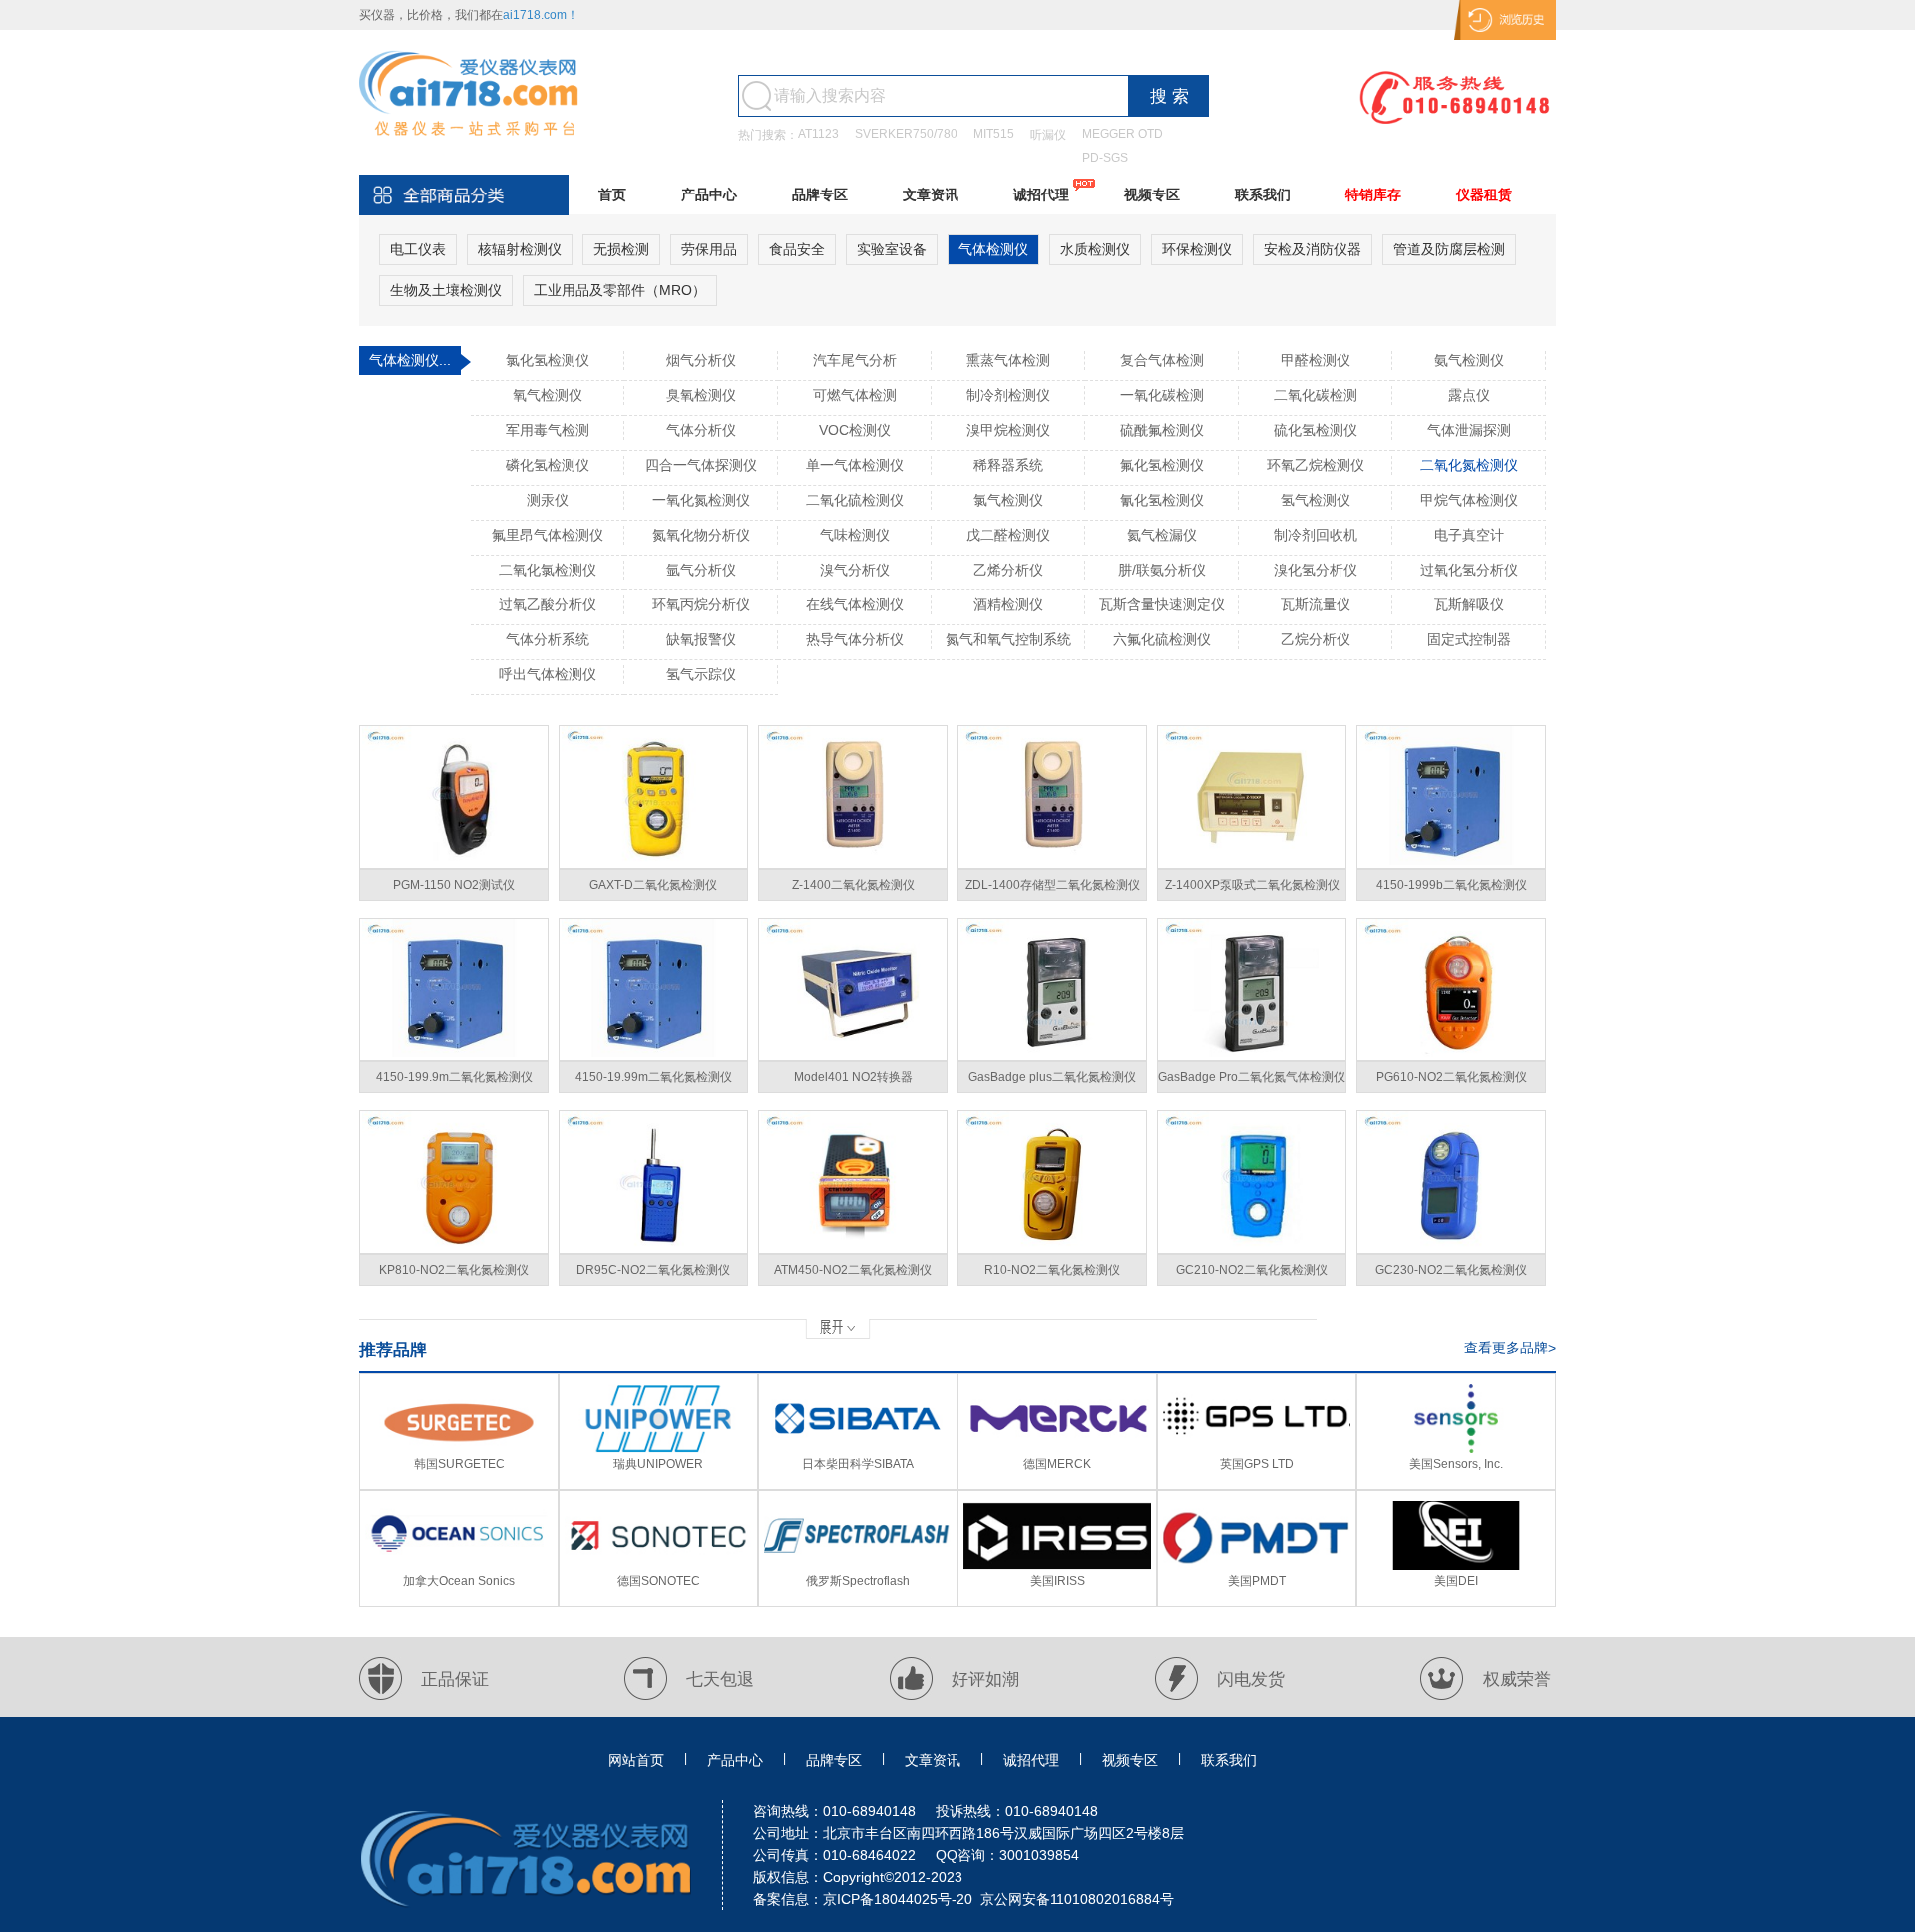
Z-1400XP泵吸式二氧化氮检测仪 (1252, 885)
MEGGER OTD (1123, 134)
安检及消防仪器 (1313, 249)
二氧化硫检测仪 (855, 500)
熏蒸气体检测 (1008, 360)
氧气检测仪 (548, 395)
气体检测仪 (993, 249)
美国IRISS (1058, 1581)
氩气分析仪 (701, 570)
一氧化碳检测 (1162, 395)
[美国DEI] (1456, 1566)
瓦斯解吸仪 (1469, 604)
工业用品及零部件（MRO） (620, 290)
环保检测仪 (1197, 249)
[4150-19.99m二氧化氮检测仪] (653, 989)
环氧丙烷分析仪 (701, 604)
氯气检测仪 (1008, 500)
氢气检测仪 (1316, 500)
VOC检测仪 (855, 430)
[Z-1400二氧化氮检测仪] (853, 797)
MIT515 (994, 134)
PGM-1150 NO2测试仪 (454, 885)
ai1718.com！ (541, 15)
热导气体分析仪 (855, 639)
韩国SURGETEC (459, 1464)
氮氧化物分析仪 (701, 535)
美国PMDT (1257, 1581)
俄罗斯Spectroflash (858, 1581)
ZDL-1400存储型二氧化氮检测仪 (1053, 885)
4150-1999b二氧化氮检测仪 (1452, 885)
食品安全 (797, 249)
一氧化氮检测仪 (701, 500)
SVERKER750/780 (906, 134)
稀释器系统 (1008, 465)
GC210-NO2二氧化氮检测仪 (1252, 1270)
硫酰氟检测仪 (1162, 430)
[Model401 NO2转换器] (853, 989)
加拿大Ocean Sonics (459, 1581)
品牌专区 (820, 194)
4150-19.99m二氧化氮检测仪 (654, 1077)
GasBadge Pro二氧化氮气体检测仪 (1252, 1077)
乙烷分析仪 (1316, 639)
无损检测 (621, 249)
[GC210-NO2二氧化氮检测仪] (1252, 1182)
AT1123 (818, 134)
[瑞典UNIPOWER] (658, 1449)
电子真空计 (1469, 535)
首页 (612, 194)
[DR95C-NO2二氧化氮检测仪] (653, 1182)
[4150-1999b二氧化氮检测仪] (1451, 797)
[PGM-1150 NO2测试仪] (454, 797)
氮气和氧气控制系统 (1008, 639)
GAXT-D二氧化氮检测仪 (653, 885)
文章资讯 (931, 194)
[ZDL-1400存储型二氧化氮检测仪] (1052, 797)
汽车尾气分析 (855, 360)
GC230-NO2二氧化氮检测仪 (1451, 1270)
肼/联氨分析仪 (1162, 570)
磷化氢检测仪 (548, 465)
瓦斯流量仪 (1316, 604)
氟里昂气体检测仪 (548, 535)
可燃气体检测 (855, 395)
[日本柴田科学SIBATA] (858, 1449)
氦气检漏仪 (1162, 535)
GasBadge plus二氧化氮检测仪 (1052, 1077)
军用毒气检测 (548, 430)
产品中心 (709, 194)
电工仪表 (418, 249)
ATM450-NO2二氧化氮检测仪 (853, 1270)
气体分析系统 (548, 639)
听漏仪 (1048, 135)
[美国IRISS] (1057, 1566)
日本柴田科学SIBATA (858, 1464)
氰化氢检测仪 (1162, 500)
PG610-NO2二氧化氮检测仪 (1452, 1077)
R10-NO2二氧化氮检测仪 (1052, 1270)
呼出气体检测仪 (548, 674)
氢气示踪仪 (701, 674)
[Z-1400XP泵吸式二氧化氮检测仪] (1252, 797)
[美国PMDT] (1257, 1566)
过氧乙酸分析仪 (548, 604)
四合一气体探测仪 (701, 465)
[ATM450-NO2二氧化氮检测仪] (853, 1182)
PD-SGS (1105, 158)
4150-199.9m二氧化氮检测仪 (454, 1077)
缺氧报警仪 (701, 639)
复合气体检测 (1162, 360)
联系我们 (1263, 194)
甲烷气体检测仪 (1469, 500)
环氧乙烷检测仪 (1316, 465)
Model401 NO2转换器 (853, 1077)
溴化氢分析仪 (1316, 570)
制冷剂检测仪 (1008, 395)
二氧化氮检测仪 (1469, 465)
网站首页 (636, 1760)
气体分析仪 (701, 430)
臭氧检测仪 (701, 395)
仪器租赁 (1484, 194)
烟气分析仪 (701, 360)
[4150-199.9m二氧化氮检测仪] (454, 989)
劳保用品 (709, 249)
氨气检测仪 (1469, 360)
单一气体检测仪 (855, 465)
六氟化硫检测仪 (1162, 639)
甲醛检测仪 (1316, 360)
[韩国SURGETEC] (459, 1449)
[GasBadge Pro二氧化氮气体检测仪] (1252, 989)
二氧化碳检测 (1316, 395)
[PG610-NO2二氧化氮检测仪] (1451, 989)
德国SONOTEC (659, 1581)
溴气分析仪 (855, 570)
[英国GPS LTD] (1257, 1449)
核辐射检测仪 (520, 249)
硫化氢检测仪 (1316, 430)
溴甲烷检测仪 (1008, 430)
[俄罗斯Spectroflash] (858, 1566)
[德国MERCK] (1057, 1449)
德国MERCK (1057, 1464)
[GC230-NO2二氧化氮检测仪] (1451, 1182)
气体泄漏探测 (1469, 430)
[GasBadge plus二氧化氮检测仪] (1052, 989)
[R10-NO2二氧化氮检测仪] (1052, 1182)
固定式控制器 (1469, 639)
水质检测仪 (1095, 249)
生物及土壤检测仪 (446, 290)
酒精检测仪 (1008, 604)
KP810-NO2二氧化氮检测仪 (454, 1270)
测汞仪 (548, 500)
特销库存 (1373, 194)
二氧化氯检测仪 (548, 570)
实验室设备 (892, 249)
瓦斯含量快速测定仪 (1162, 604)
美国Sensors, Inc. (1456, 1464)
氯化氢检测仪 (548, 360)
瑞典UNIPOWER (658, 1464)
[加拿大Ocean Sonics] (459, 1566)
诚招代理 (1041, 194)
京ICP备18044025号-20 (898, 1899)
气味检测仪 (855, 535)
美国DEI (1456, 1581)
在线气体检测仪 (855, 604)
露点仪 (1469, 395)
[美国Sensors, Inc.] (1456, 1449)
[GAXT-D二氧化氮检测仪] (653, 797)
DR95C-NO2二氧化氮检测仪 (653, 1270)
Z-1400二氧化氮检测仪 (853, 885)
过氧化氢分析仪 (1469, 570)
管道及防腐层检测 (1449, 249)
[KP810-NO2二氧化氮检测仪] (454, 1182)
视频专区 (1152, 194)
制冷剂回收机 (1316, 535)
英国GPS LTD (1257, 1464)
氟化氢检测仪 (1162, 465)
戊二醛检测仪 (1008, 535)
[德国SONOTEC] (658, 1566)
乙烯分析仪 (1008, 570)
